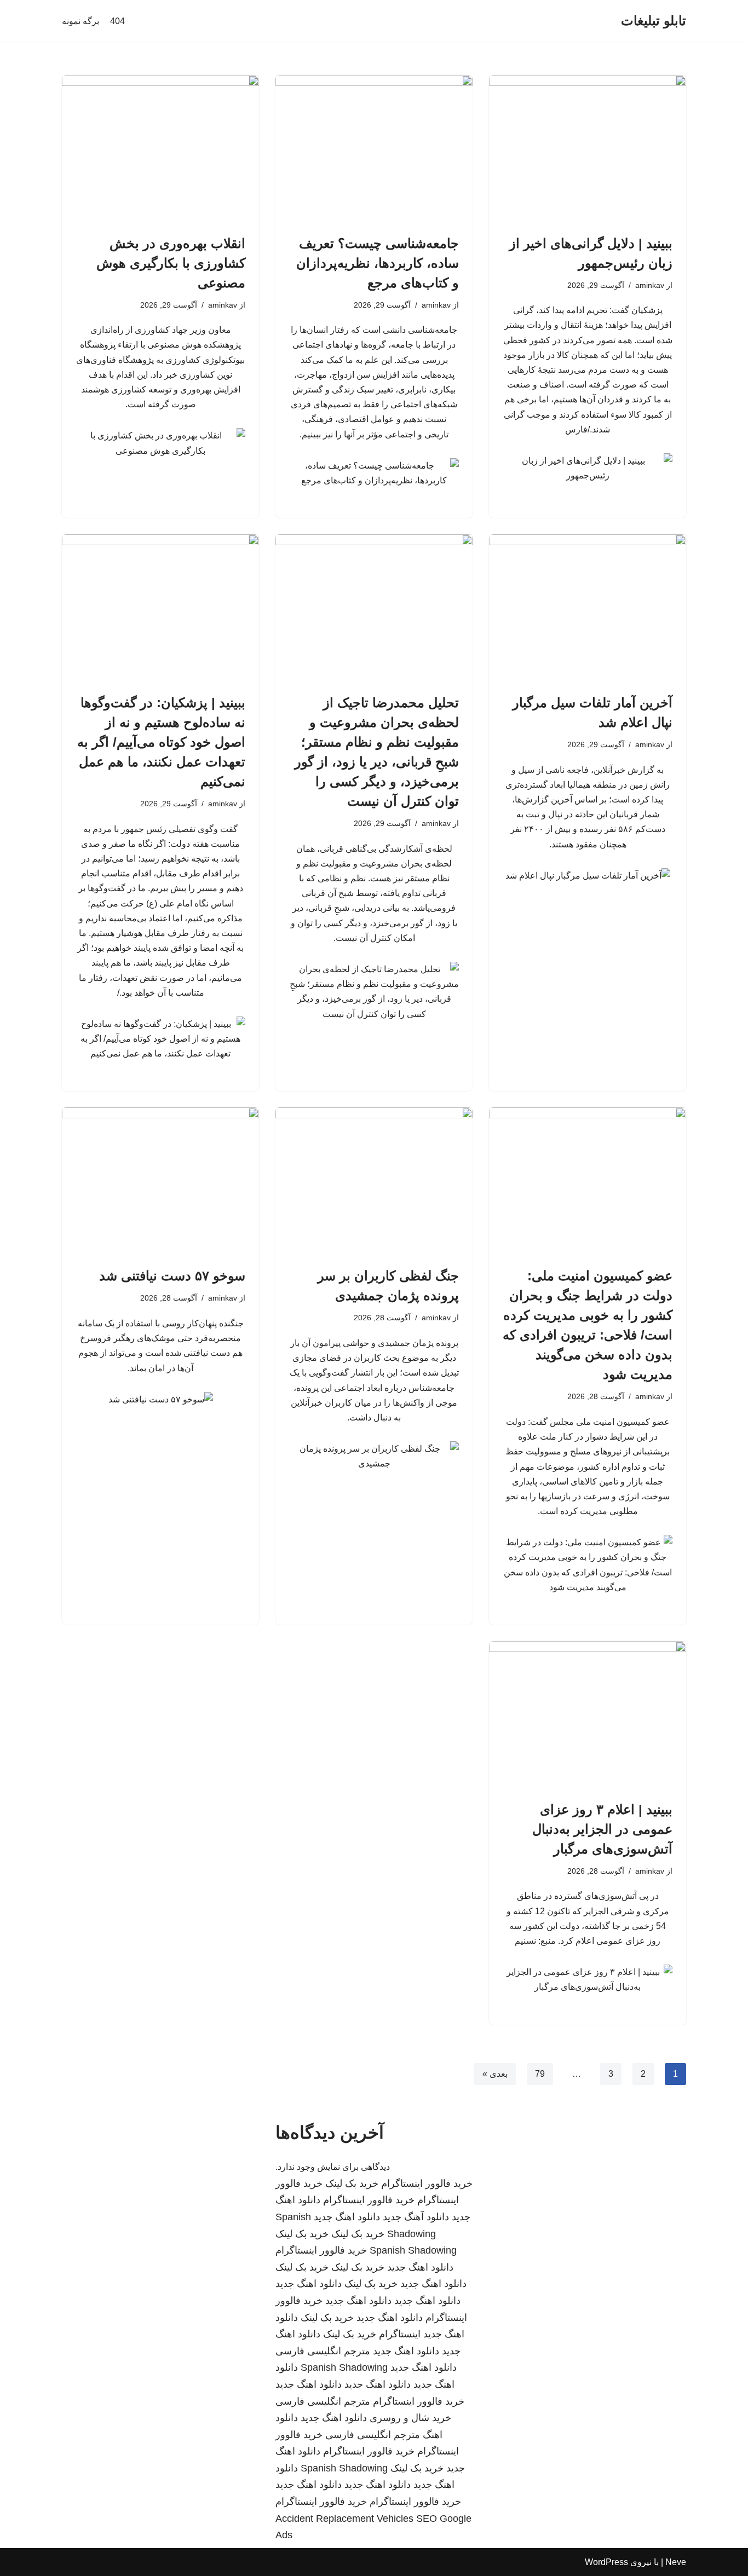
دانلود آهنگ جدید (416, 2217)
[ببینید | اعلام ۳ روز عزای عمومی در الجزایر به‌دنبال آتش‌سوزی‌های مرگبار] (588, 1715)
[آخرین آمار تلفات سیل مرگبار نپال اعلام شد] (588, 608)
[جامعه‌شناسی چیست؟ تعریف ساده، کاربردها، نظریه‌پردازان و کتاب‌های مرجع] (374, 149)
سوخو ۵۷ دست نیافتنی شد (172, 1276)
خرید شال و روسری (410, 2418)
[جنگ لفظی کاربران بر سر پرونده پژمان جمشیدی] (374, 1181)
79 (540, 2074)
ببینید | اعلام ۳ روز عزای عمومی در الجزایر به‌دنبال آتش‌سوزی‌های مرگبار (602, 1829)
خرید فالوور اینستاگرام (427, 2184)
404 (117, 21)
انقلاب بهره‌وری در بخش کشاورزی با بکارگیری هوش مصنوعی (171, 263)
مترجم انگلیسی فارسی (323, 2351)
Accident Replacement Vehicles (344, 2519)
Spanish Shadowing (413, 2250)
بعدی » (495, 2074)
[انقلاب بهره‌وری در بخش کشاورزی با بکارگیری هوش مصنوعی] (160, 149)
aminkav (650, 285)
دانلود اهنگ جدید (347, 2217)
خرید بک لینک (352, 2184)
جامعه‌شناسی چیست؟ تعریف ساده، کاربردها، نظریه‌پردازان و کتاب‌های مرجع (378, 263)
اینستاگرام (400, 2334)
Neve (676, 2562)
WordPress (606, 2562)
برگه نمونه (80, 21)
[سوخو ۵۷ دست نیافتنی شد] (160, 1181)
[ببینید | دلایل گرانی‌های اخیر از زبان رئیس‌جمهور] (588, 149)
